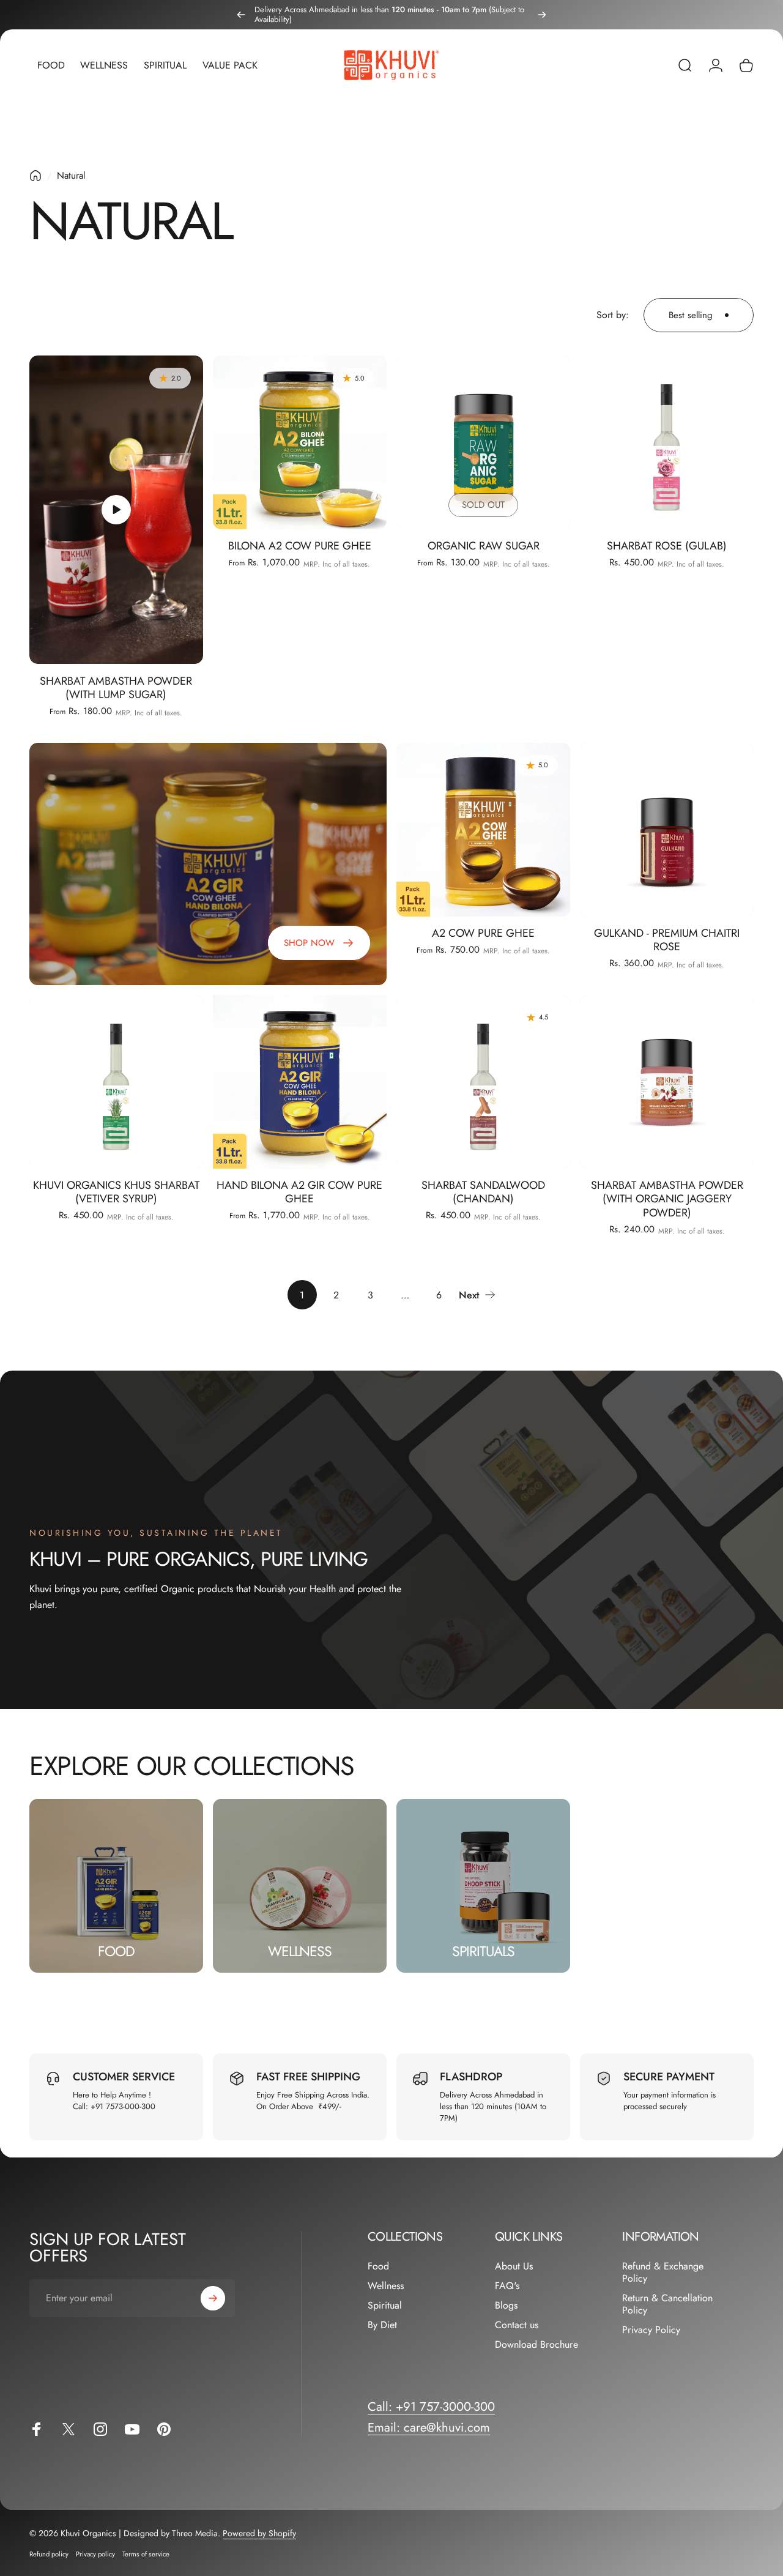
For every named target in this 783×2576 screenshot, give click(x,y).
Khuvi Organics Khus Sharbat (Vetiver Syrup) (116, 1192)
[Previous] (241, 15)
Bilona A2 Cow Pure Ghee (300, 546)
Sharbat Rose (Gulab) (667, 546)
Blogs (506, 2306)
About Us (514, 2266)
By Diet (382, 2325)
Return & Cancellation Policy (667, 2304)
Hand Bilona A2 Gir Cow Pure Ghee (299, 1192)
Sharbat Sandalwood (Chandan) (483, 1192)
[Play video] (116, 510)
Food (378, 2266)
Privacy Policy (651, 2330)
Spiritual (385, 2306)
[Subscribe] (213, 2298)
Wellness (386, 2286)
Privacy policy (95, 2554)
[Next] (542, 15)
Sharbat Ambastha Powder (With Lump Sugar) (116, 688)
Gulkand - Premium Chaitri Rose (667, 940)
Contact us (517, 2325)
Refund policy (49, 2554)
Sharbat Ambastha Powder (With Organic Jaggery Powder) (667, 1199)
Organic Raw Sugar (484, 546)
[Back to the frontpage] (35, 176)
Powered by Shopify (259, 2533)
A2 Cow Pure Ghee (483, 933)
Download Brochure (536, 2345)
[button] (116, 510)
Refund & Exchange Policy (663, 2273)
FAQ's (507, 2286)
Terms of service (146, 2554)
